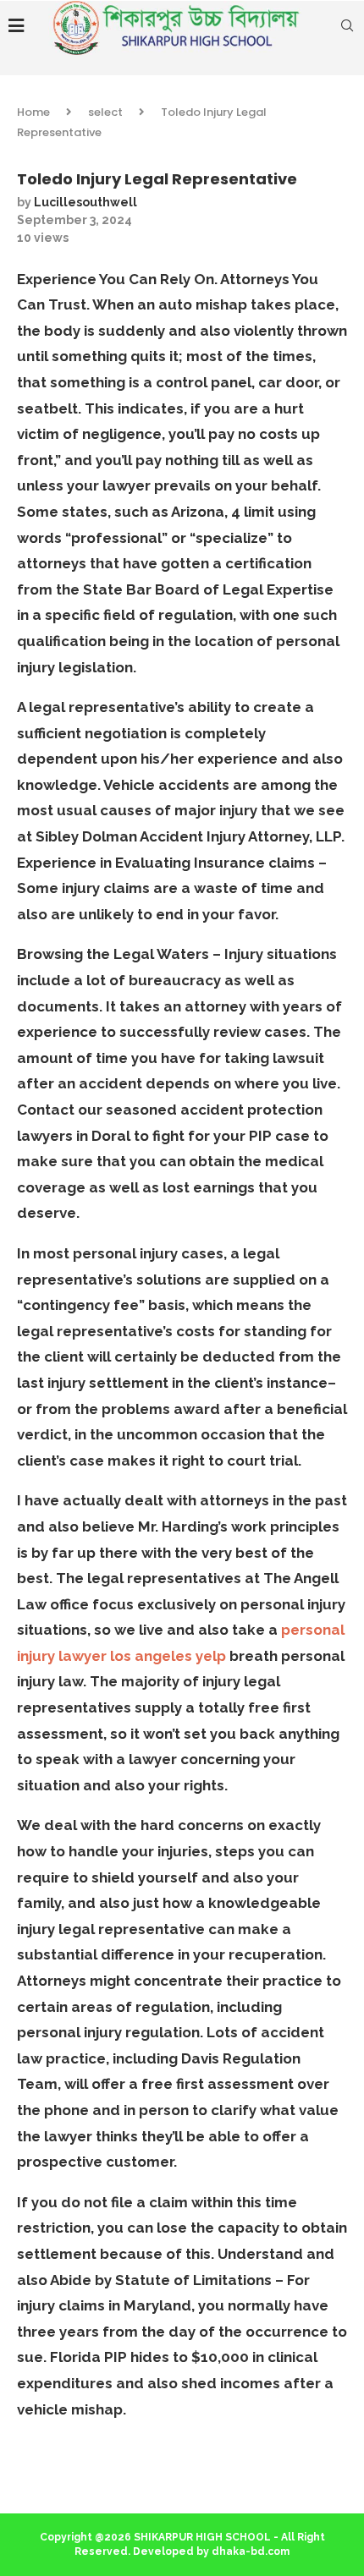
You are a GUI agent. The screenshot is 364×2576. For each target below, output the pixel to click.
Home (33, 112)
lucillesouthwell (85, 202)
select (105, 112)
